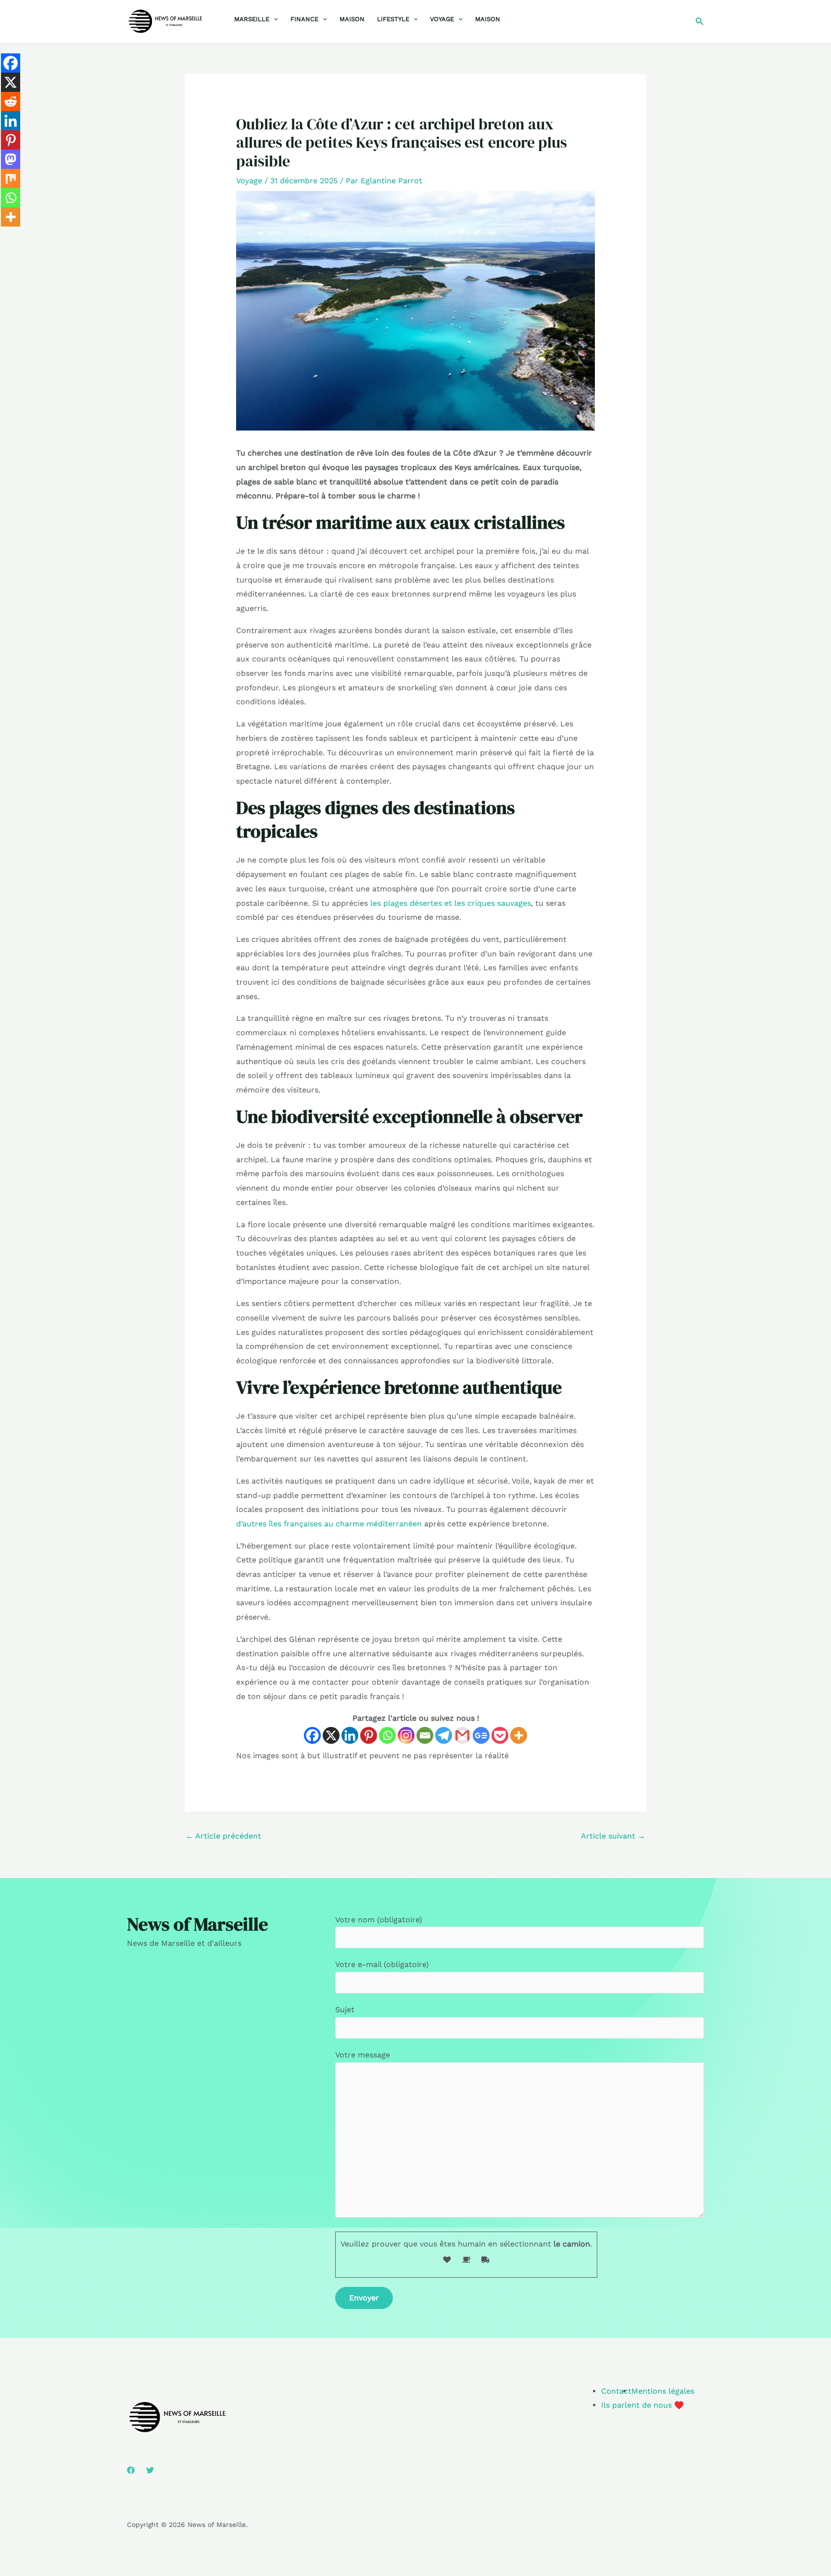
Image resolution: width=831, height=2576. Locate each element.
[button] (274, 19)
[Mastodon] (11, 159)
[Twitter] (150, 2470)
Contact (616, 2391)
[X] (331, 1735)
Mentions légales (663, 2391)
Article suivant (613, 1836)
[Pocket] (500, 1735)
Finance (304, 19)
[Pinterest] (369, 1735)
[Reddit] (11, 102)
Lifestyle (393, 19)
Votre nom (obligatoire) (379, 1920)
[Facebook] (312, 1735)
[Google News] (481, 1735)
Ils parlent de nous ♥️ (642, 2405)
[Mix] (11, 178)
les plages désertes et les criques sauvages (451, 903)
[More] (519, 1735)
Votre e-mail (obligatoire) (382, 1964)
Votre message (363, 2055)
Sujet (345, 2010)
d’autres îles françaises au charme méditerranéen (329, 1524)
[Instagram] (406, 1735)
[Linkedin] (350, 1735)
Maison (352, 19)
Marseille (252, 19)
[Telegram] (444, 1735)
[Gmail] (462, 1735)
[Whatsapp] (387, 1735)
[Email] (425, 1735)
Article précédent (223, 1836)
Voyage (442, 19)
